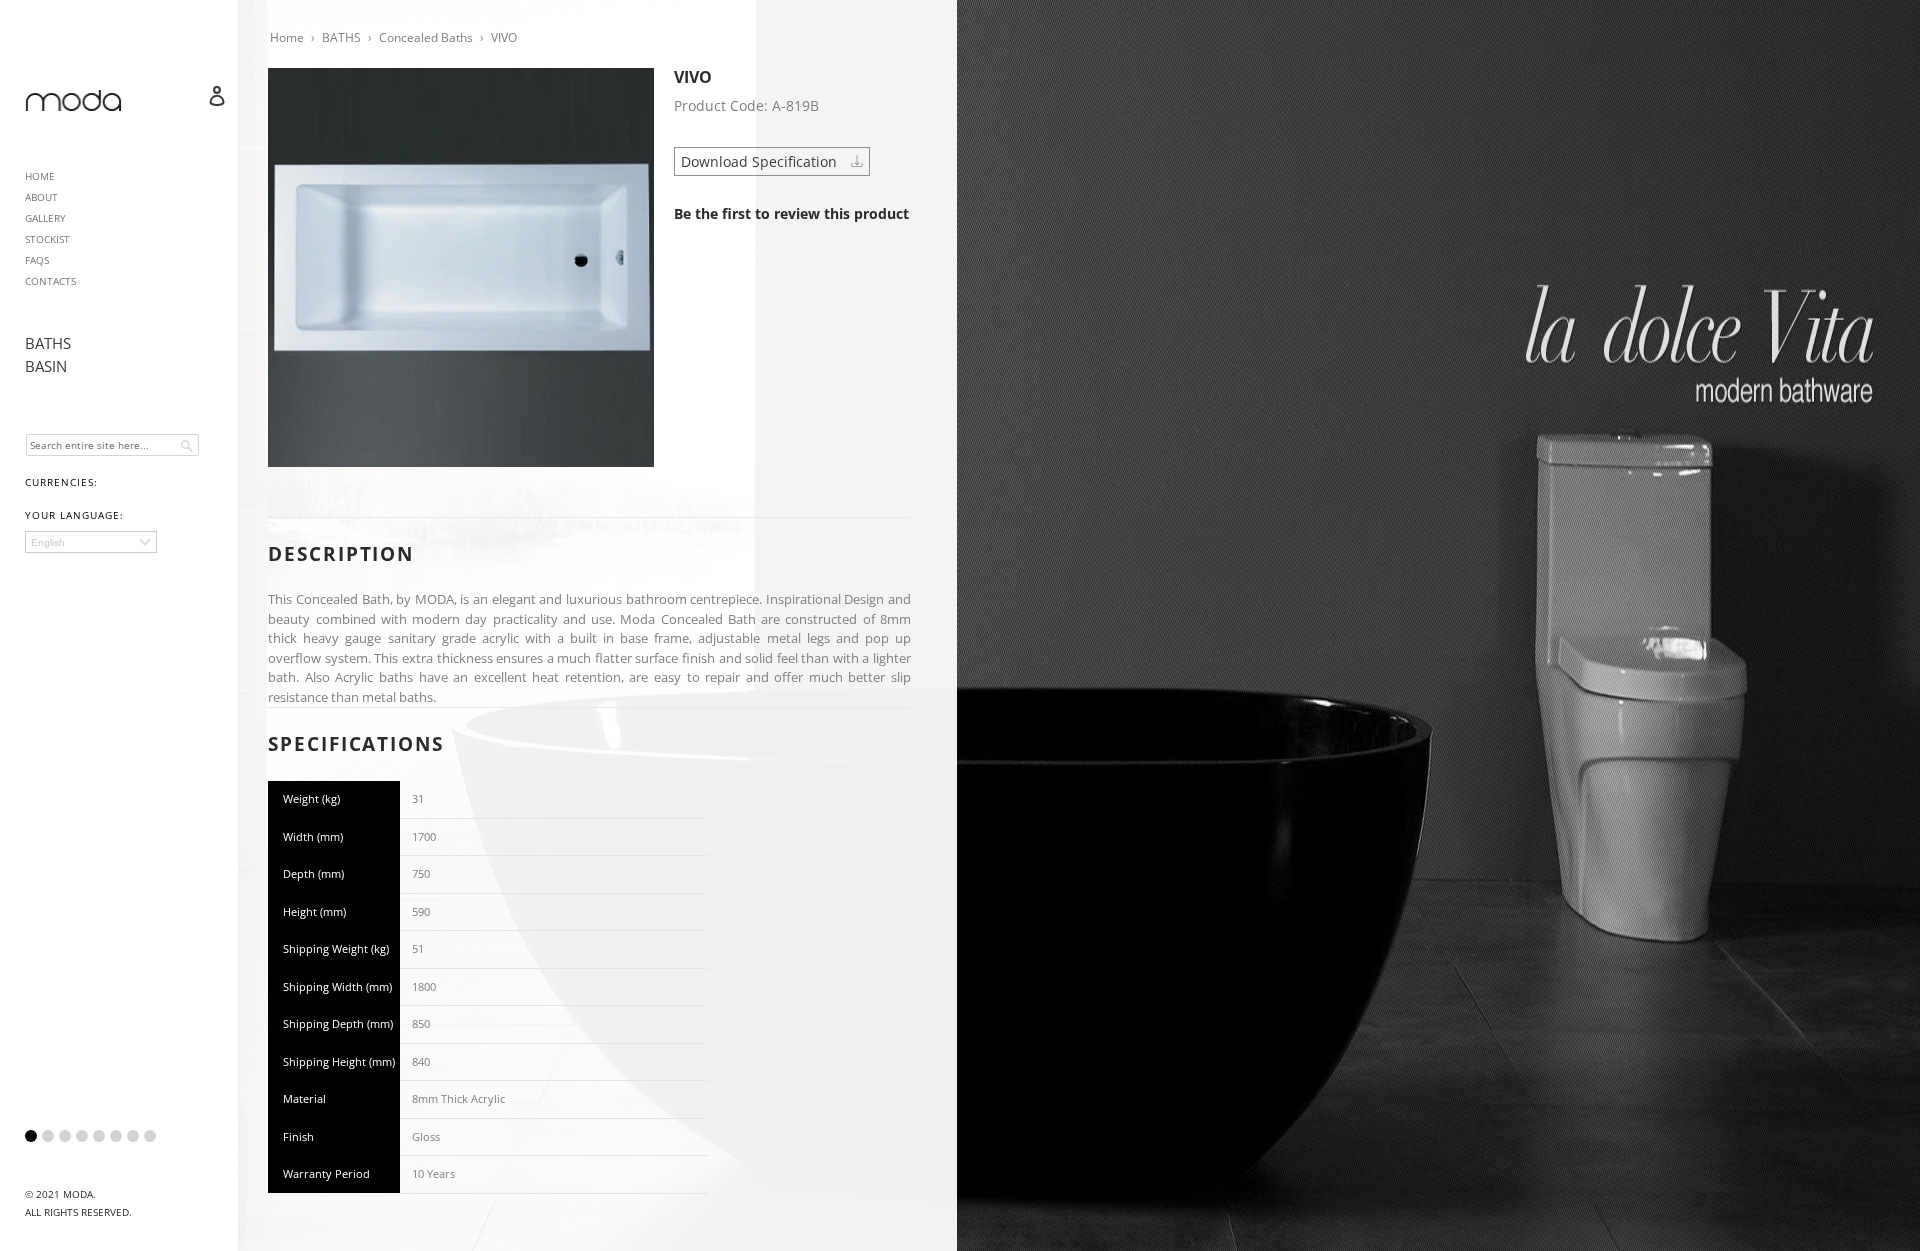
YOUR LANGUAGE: (74, 515)
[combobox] (112, 445)
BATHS (48, 343)
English (48, 542)
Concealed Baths (426, 37)
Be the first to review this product (791, 213)
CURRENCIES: (61, 482)
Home (287, 37)
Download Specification (761, 161)
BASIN (46, 366)
